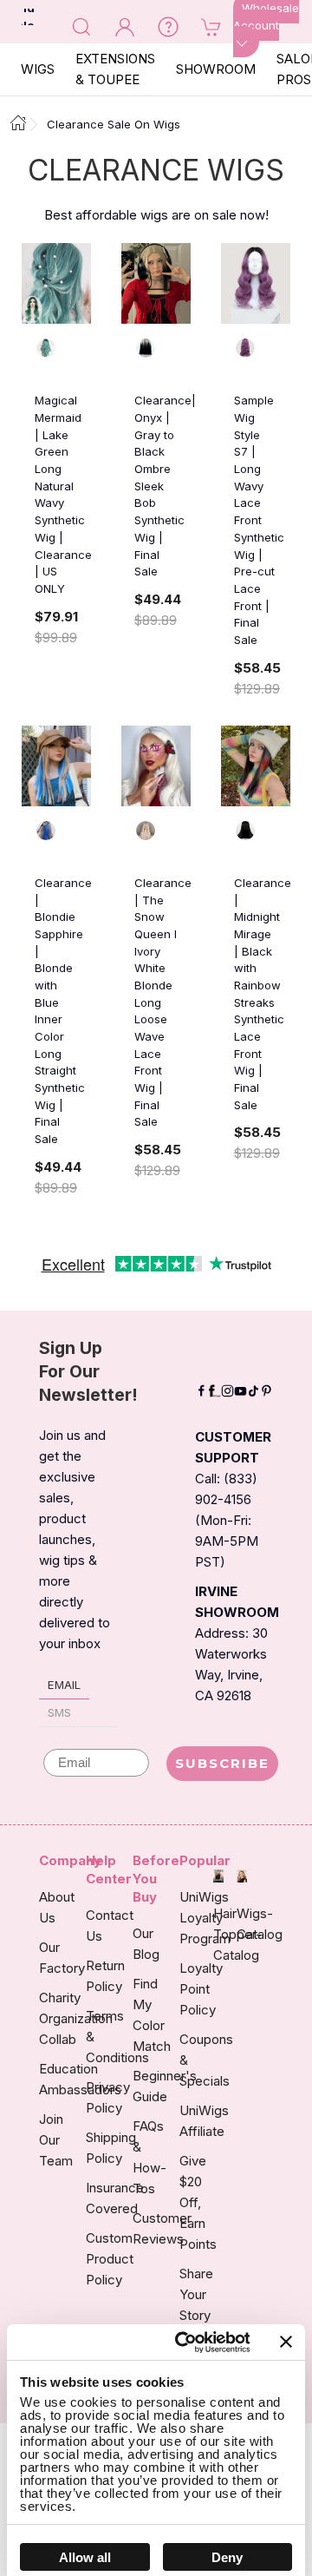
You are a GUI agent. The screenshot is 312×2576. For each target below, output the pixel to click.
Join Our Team (56, 2140)
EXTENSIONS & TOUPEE (115, 69)
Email (64, 1685)
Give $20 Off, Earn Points (198, 2202)
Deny (227, 2557)
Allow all (85, 2557)
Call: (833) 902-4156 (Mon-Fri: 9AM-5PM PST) (227, 1520)
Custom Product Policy (110, 2259)
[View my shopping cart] (211, 26)
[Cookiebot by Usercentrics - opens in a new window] (184, 2343)
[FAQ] (168, 26)
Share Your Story (196, 2294)
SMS (59, 1712)
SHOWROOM (216, 69)
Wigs (38, 69)
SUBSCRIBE (222, 1763)
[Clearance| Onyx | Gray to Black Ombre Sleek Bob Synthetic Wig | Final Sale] (156, 283)
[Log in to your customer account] (125, 26)
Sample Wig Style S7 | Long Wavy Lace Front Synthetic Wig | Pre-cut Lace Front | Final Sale (259, 520)
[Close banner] (286, 2342)
